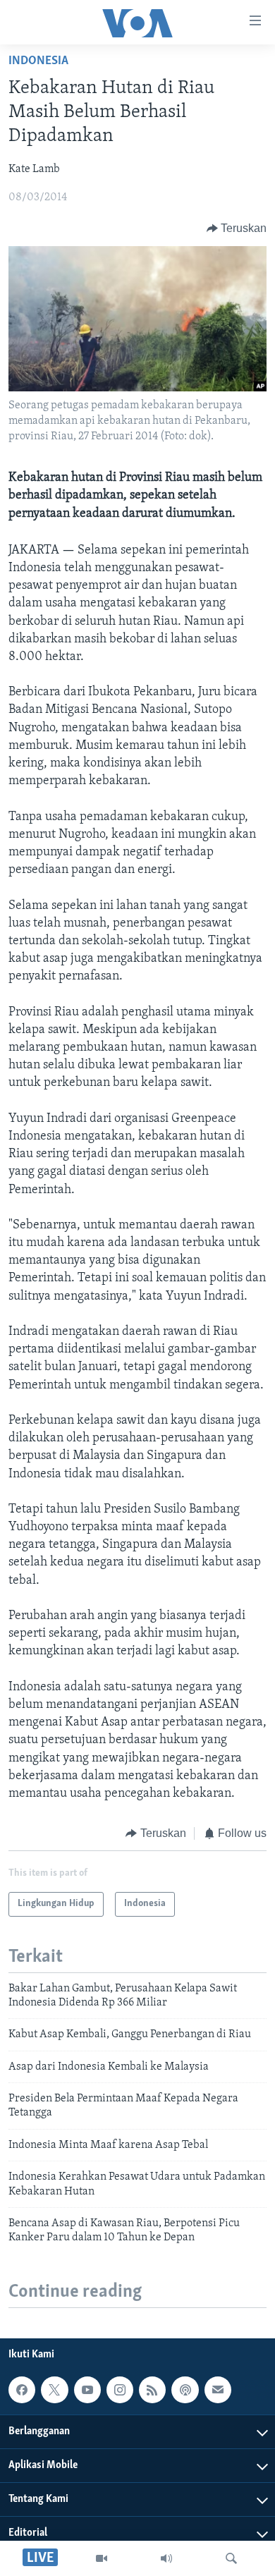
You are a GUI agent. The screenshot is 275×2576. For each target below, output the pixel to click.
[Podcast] (185, 2390)
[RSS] (152, 2390)
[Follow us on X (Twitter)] (54, 2390)
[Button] (237, 228)
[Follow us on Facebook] (22, 2390)
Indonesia (38, 61)
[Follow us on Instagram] (120, 2390)
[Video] (102, 2558)
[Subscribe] (218, 2390)
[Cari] (231, 2558)
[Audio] (166, 2558)
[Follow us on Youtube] (87, 2390)
